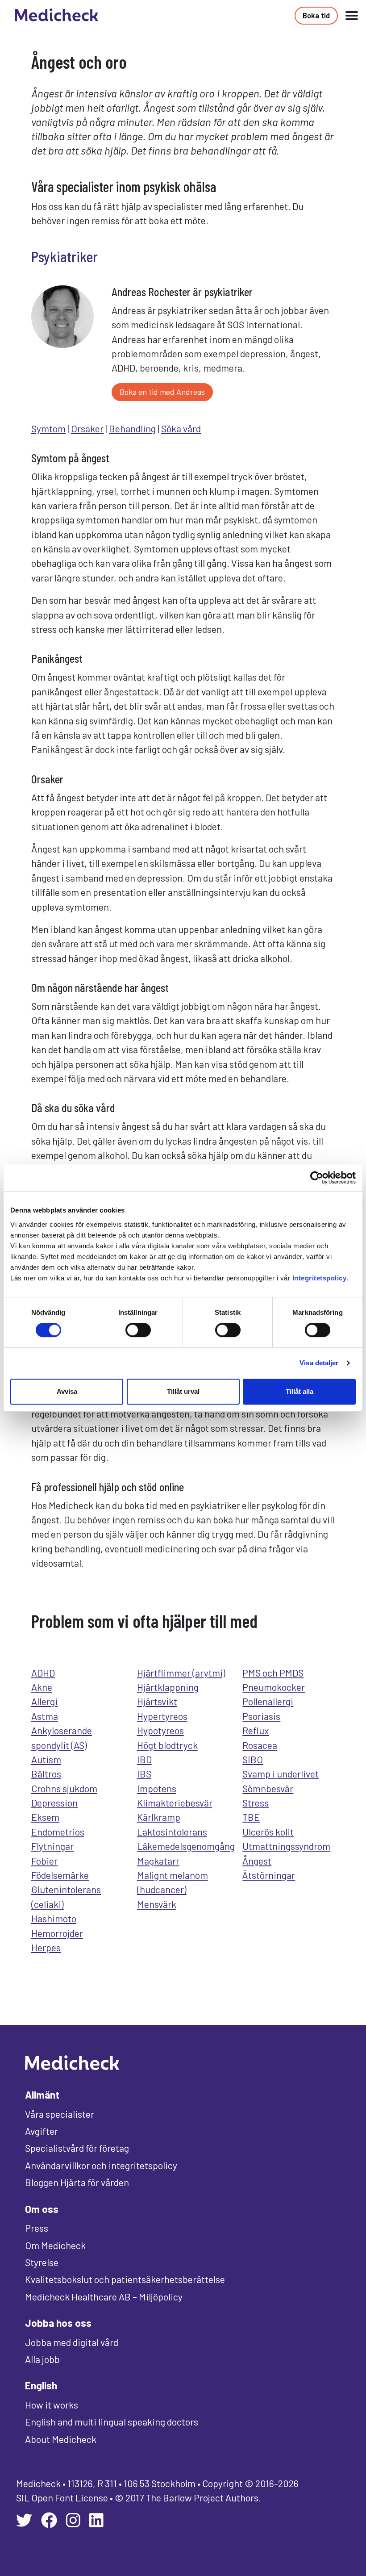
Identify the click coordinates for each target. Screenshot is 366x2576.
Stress (256, 1802)
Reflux (256, 1730)
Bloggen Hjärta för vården (77, 2182)
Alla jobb (42, 2359)
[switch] (138, 1330)
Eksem (45, 1817)
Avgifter (42, 2131)
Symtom (48, 428)
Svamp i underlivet (281, 1773)
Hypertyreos (162, 1716)
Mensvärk (157, 1904)
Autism (46, 1759)
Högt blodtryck (167, 1745)
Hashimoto (54, 1918)
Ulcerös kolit (268, 1832)
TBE (251, 1817)
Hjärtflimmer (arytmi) (181, 1673)
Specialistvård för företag (77, 2148)
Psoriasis (261, 1716)
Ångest (257, 1861)
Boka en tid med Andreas (162, 392)
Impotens (157, 1788)
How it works (52, 2405)
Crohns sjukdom (64, 1788)
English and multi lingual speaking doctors (112, 2421)
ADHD (43, 1673)
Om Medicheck (55, 2245)
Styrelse (42, 2262)
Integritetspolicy (320, 1278)
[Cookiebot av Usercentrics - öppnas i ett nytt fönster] (317, 1178)
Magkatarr (158, 1861)
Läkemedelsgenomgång (186, 1846)
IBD (144, 1759)
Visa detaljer (319, 1363)
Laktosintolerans (172, 1832)
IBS (144, 1773)
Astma (45, 1716)
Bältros (46, 1773)
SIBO (253, 1759)
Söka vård (181, 428)
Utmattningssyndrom (286, 1846)
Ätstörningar (269, 1875)
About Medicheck (61, 2439)
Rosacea (260, 1745)
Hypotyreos (160, 1730)
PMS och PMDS (273, 1673)
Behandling (132, 428)
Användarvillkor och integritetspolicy (101, 2165)
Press (37, 2228)
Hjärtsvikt (157, 1701)
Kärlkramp (159, 1817)
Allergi (44, 1701)
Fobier (44, 1861)
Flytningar (52, 1846)
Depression (54, 1802)
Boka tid (316, 15)
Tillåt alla (299, 1391)
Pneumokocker (274, 1687)
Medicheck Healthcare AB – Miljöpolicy (104, 2296)
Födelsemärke (60, 1875)
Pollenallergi (268, 1701)
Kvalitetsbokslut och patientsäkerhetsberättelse (125, 2279)
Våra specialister (60, 2114)
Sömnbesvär (268, 1788)
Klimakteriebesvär (175, 1802)
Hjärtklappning (168, 1687)
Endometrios (58, 1832)
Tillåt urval (183, 1391)
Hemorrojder (57, 1933)
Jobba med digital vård (72, 2342)
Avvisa (67, 1391)
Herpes (46, 1947)
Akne (42, 1687)
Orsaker (87, 428)
